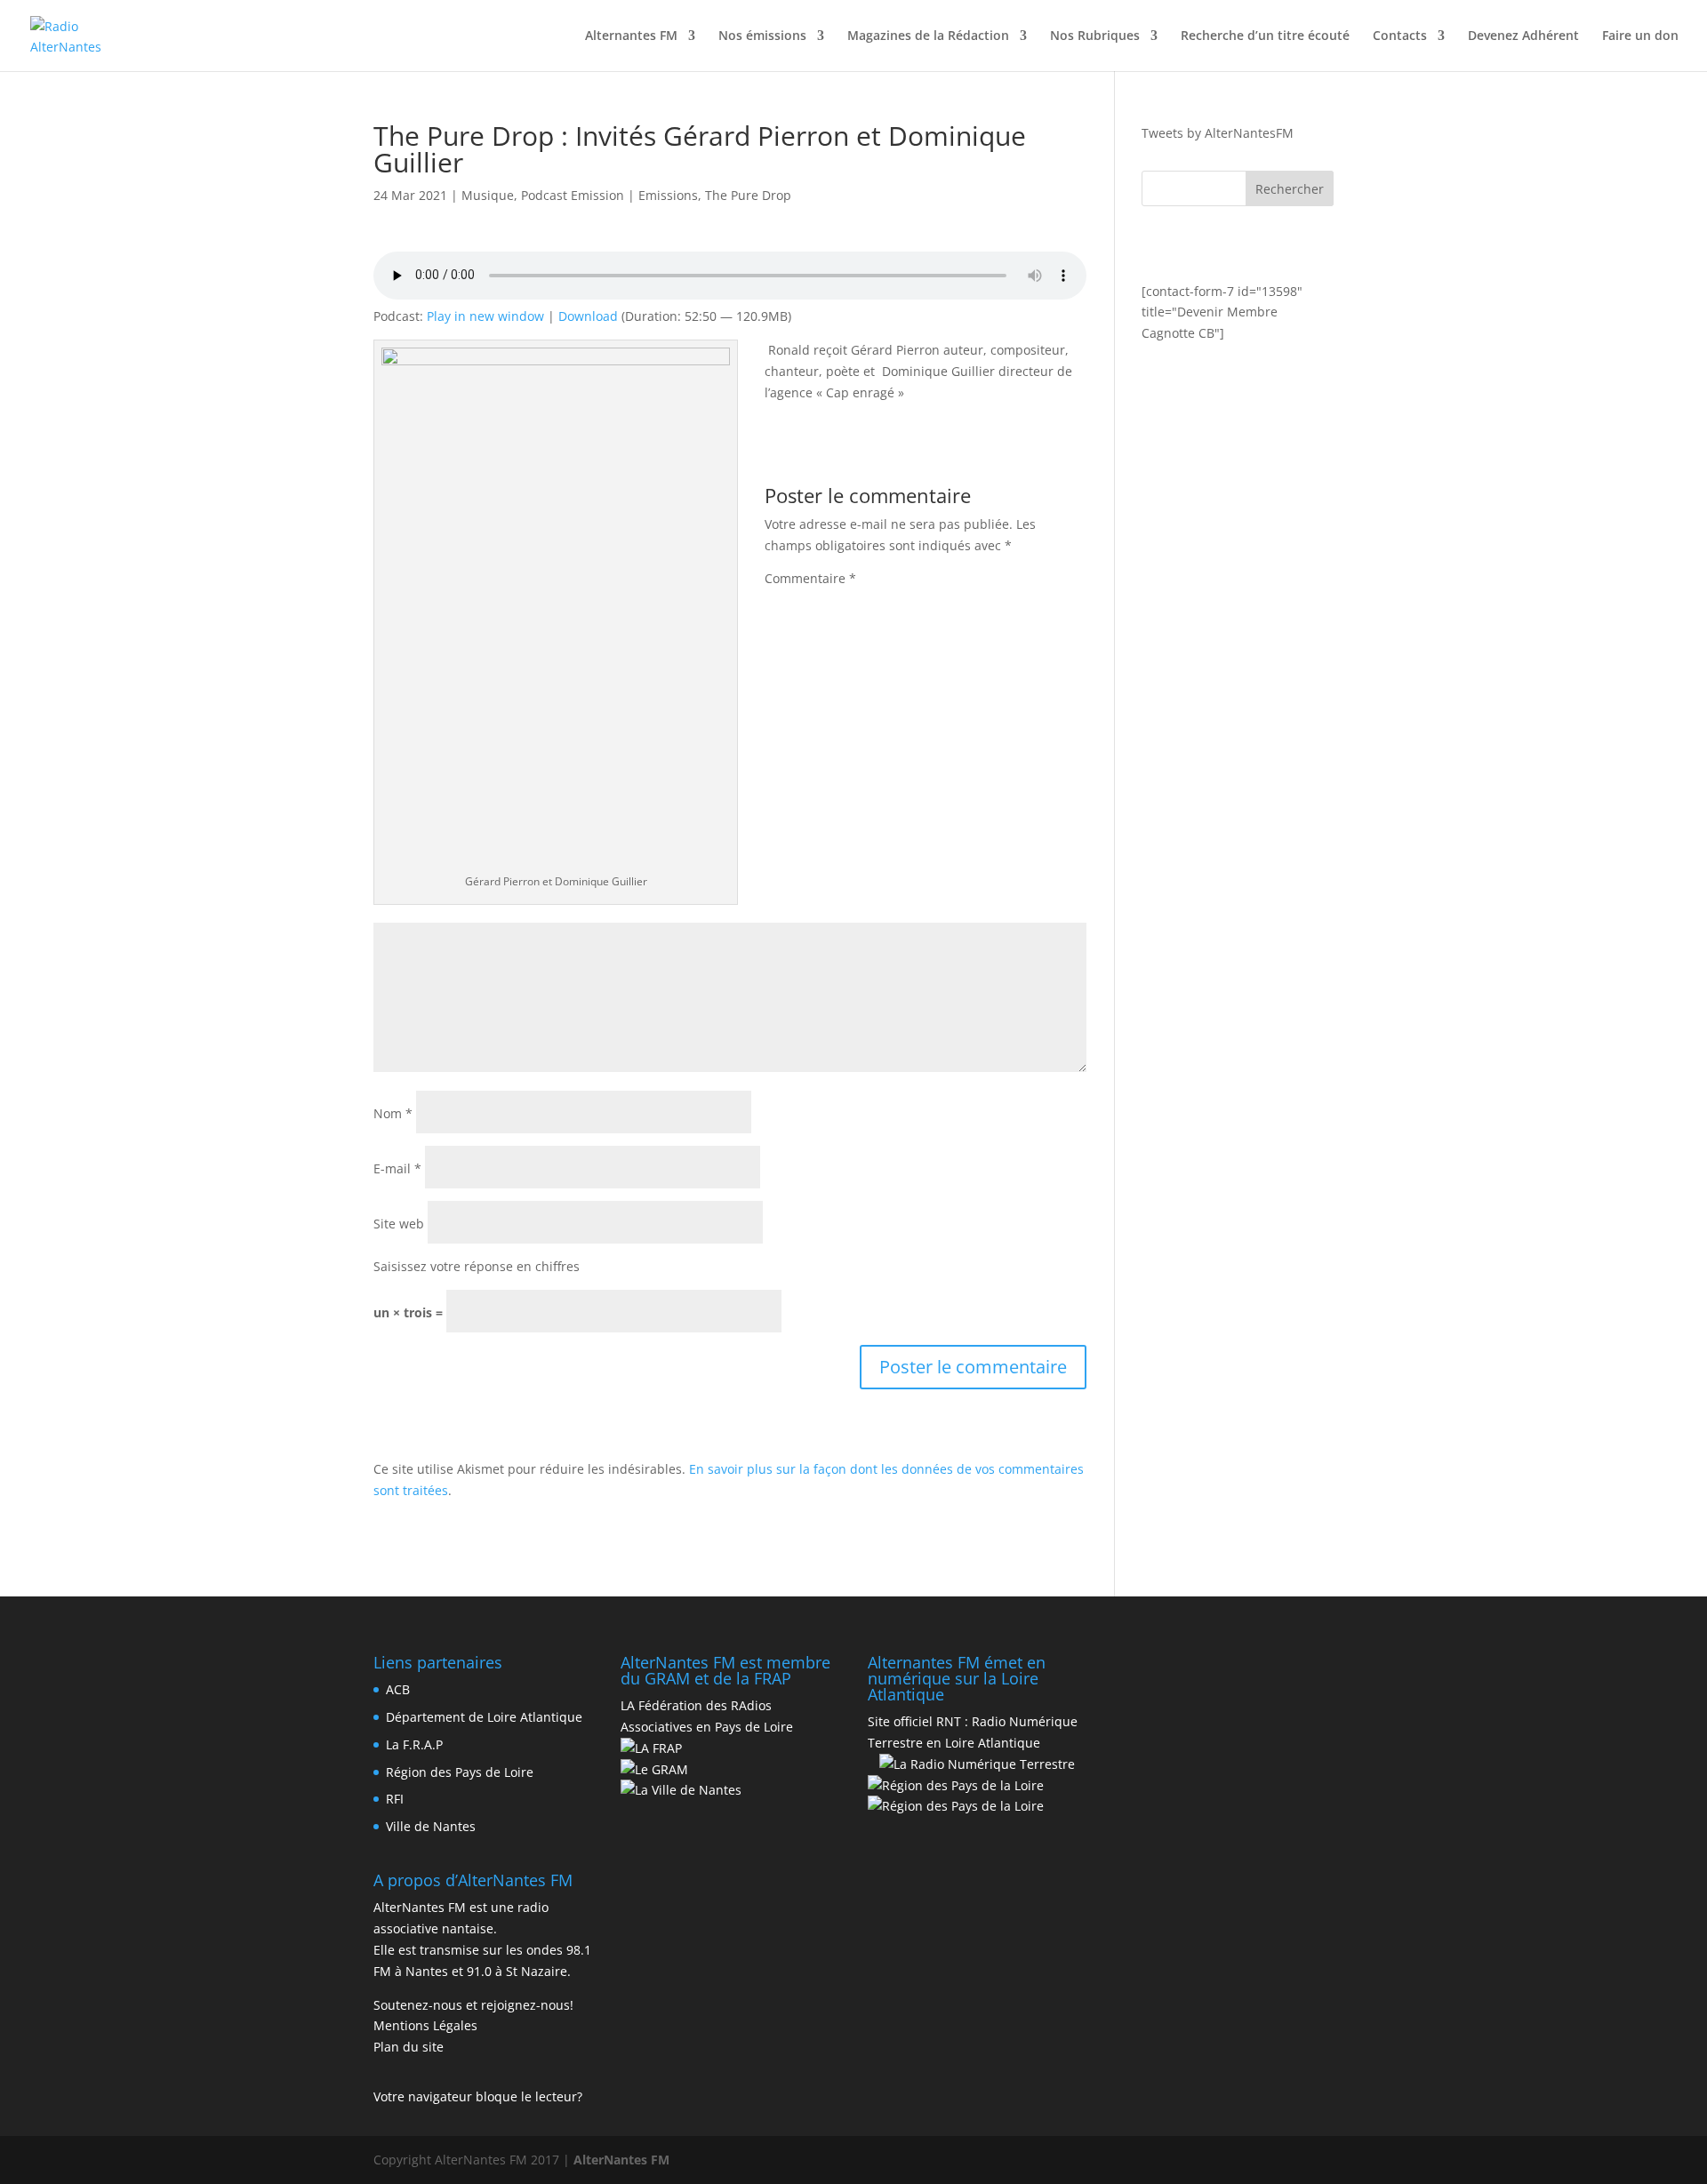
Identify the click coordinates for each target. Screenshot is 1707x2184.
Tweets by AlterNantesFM (1218, 133)
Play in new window (485, 316)
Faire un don (1640, 36)
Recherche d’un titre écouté (1265, 36)
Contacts (1400, 36)
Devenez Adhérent (1523, 36)
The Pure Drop (748, 195)
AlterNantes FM (621, 2160)
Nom (393, 1113)
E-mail (397, 1168)
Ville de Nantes (431, 1826)
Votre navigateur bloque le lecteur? (478, 2096)
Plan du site (409, 2047)
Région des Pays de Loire (460, 1772)
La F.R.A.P (414, 1744)
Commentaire (810, 578)
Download (588, 316)
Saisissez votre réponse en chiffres (477, 1266)
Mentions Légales (425, 2025)
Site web (399, 1224)
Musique (488, 195)
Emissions (668, 195)
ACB (398, 1689)
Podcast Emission (573, 195)
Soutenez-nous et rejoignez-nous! (473, 2005)
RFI (395, 1799)
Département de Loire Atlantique (484, 1717)
